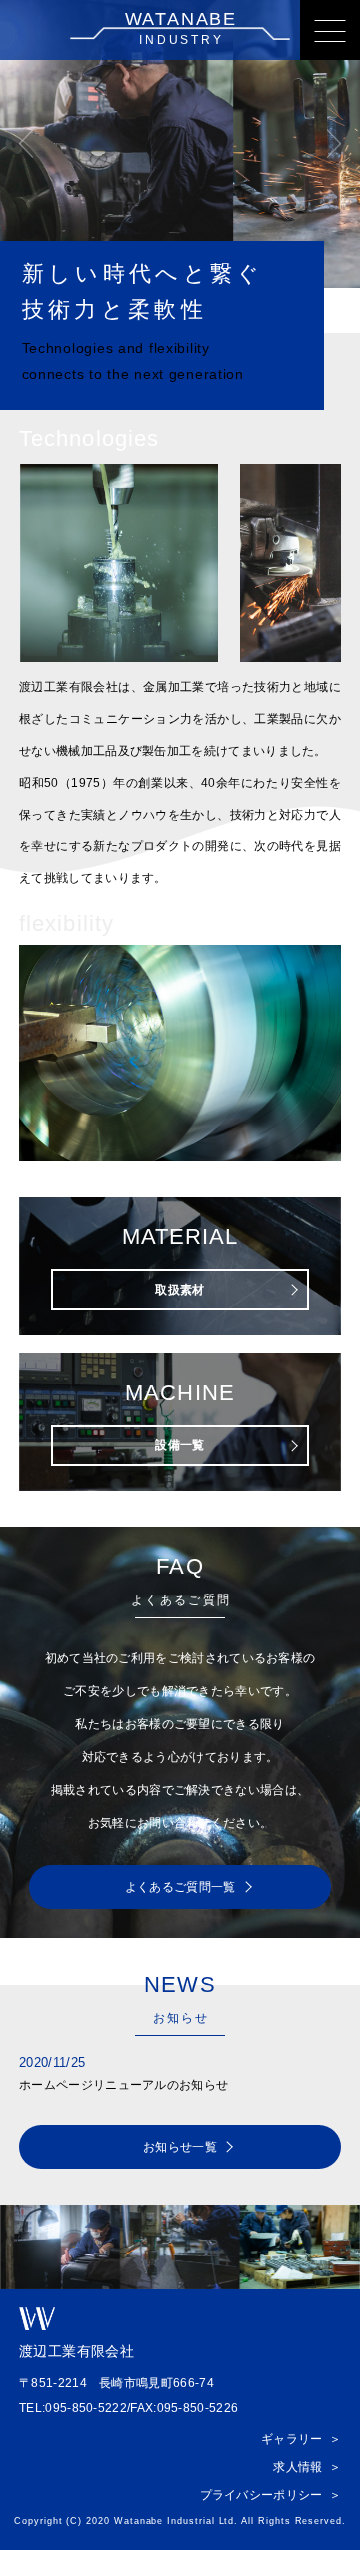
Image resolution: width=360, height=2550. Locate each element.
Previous (26, 144)
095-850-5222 (86, 2408)
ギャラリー (292, 2439)
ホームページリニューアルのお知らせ (123, 2085)
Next (334, 144)
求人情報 (297, 2467)
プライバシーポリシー (261, 2495)
